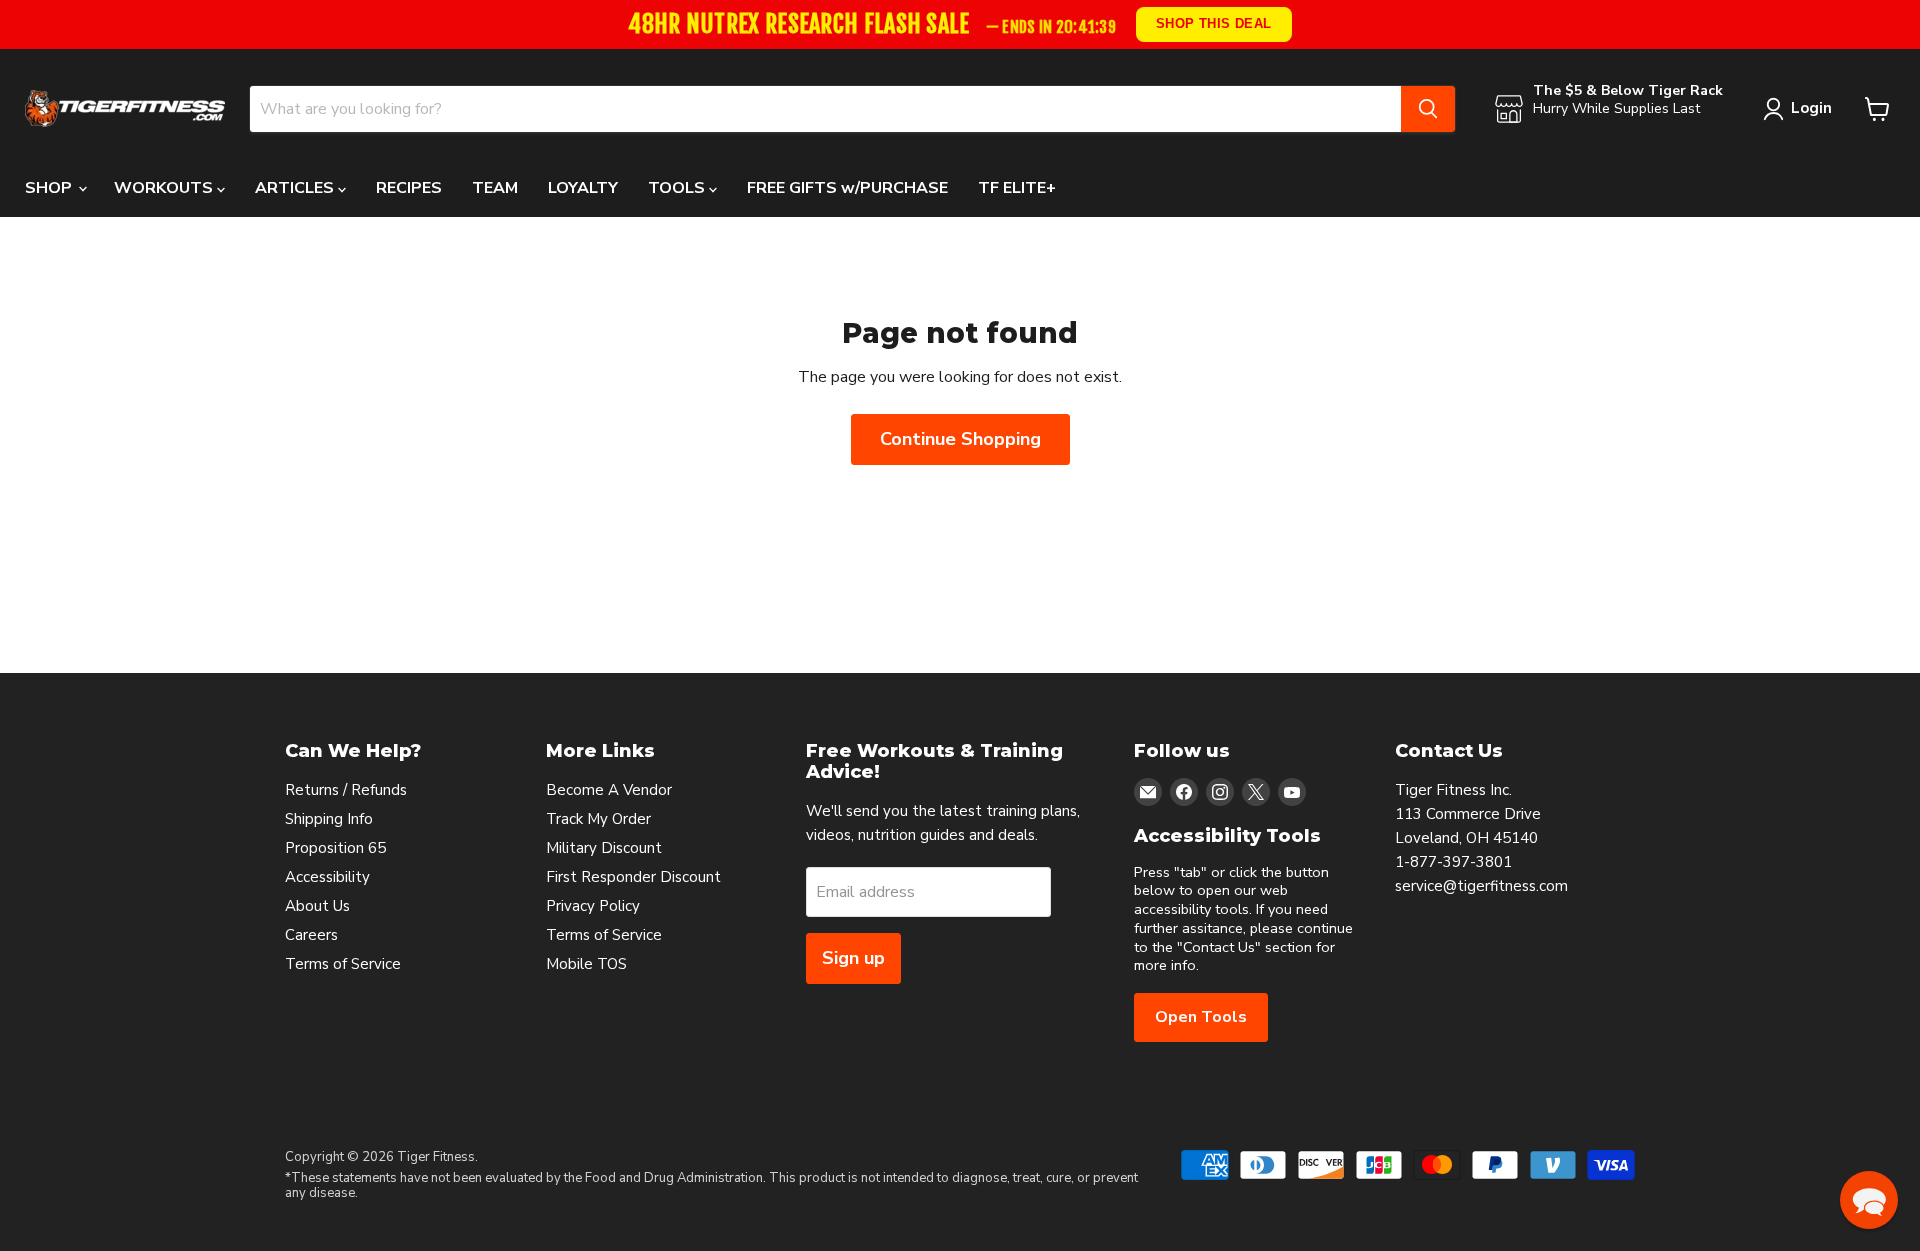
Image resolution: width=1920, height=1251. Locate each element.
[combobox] (825, 109)
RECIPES (409, 188)
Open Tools (1201, 1017)
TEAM (495, 188)
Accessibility (327, 877)
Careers (311, 935)
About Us (317, 906)
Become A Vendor (609, 790)
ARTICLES (296, 188)
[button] (1869, 1200)
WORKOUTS (165, 188)
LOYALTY (583, 188)
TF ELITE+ (1017, 188)
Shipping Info (329, 819)
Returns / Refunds (346, 790)
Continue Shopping (960, 439)
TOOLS (678, 188)
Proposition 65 (335, 848)
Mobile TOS (586, 964)
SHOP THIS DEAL (1215, 23)
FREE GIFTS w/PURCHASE (847, 188)
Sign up (853, 958)
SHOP (50, 188)
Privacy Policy (593, 906)
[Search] (1428, 109)
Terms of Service (343, 964)
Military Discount (604, 848)
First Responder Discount (633, 877)
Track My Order (598, 819)
